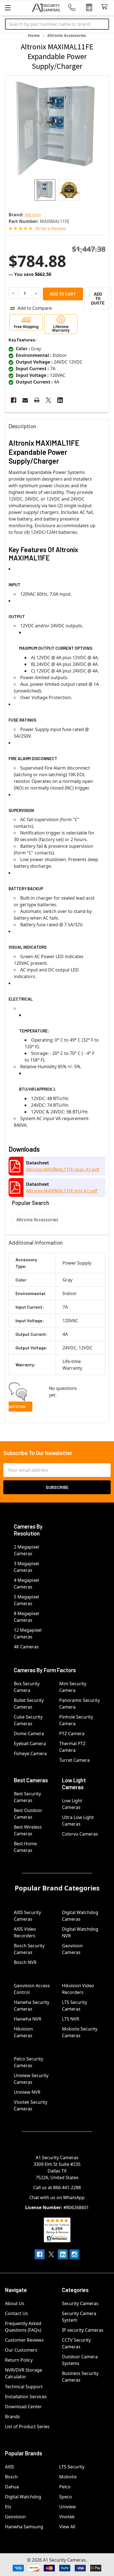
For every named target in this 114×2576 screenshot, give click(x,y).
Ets (8, 2507)
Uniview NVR (27, 2092)
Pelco (65, 2487)
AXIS (10, 2467)
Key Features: (23, 340)
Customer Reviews (24, 2340)
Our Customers (21, 2350)
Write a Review (50, 229)
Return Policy (19, 2360)
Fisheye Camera (30, 1753)
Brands (12, 2417)
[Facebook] (14, 400)
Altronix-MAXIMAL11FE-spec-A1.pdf (63, 1169)
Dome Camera (29, 1734)
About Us (15, 2303)
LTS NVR (71, 2019)
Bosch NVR (25, 1962)
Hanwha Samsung (24, 2527)
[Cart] (106, 7)
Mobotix (68, 2477)
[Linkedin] (60, 400)
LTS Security (72, 2467)
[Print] (37, 400)
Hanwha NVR (28, 2019)
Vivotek (67, 2517)
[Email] (25, 400)
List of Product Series (27, 2427)
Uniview (68, 2507)
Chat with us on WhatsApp (57, 2197)
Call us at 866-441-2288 (57, 2187)
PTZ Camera (72, 1734)
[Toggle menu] (8, 8)
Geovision (15, 2517)
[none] (57, 128)
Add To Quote (98, 298)
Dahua (12, 2487)
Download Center (23, 2407)
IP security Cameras (83, 2330)
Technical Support (24, 2387)
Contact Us (16, 2313)
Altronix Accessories (37, 1220)
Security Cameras (80, 2303)
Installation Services (26, 2397)
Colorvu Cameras (80, 1834)
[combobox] (57, 24)
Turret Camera (74, 1760)
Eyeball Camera (30, 1743)
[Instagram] (74, 2254)
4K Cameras (26, 1647)
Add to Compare (35, 308)
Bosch (11, 2477)
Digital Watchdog (23, 2497)
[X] (48, 400)
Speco (66, 2497)
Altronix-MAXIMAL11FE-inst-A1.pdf (62, 1191)
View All (67, 2527)
